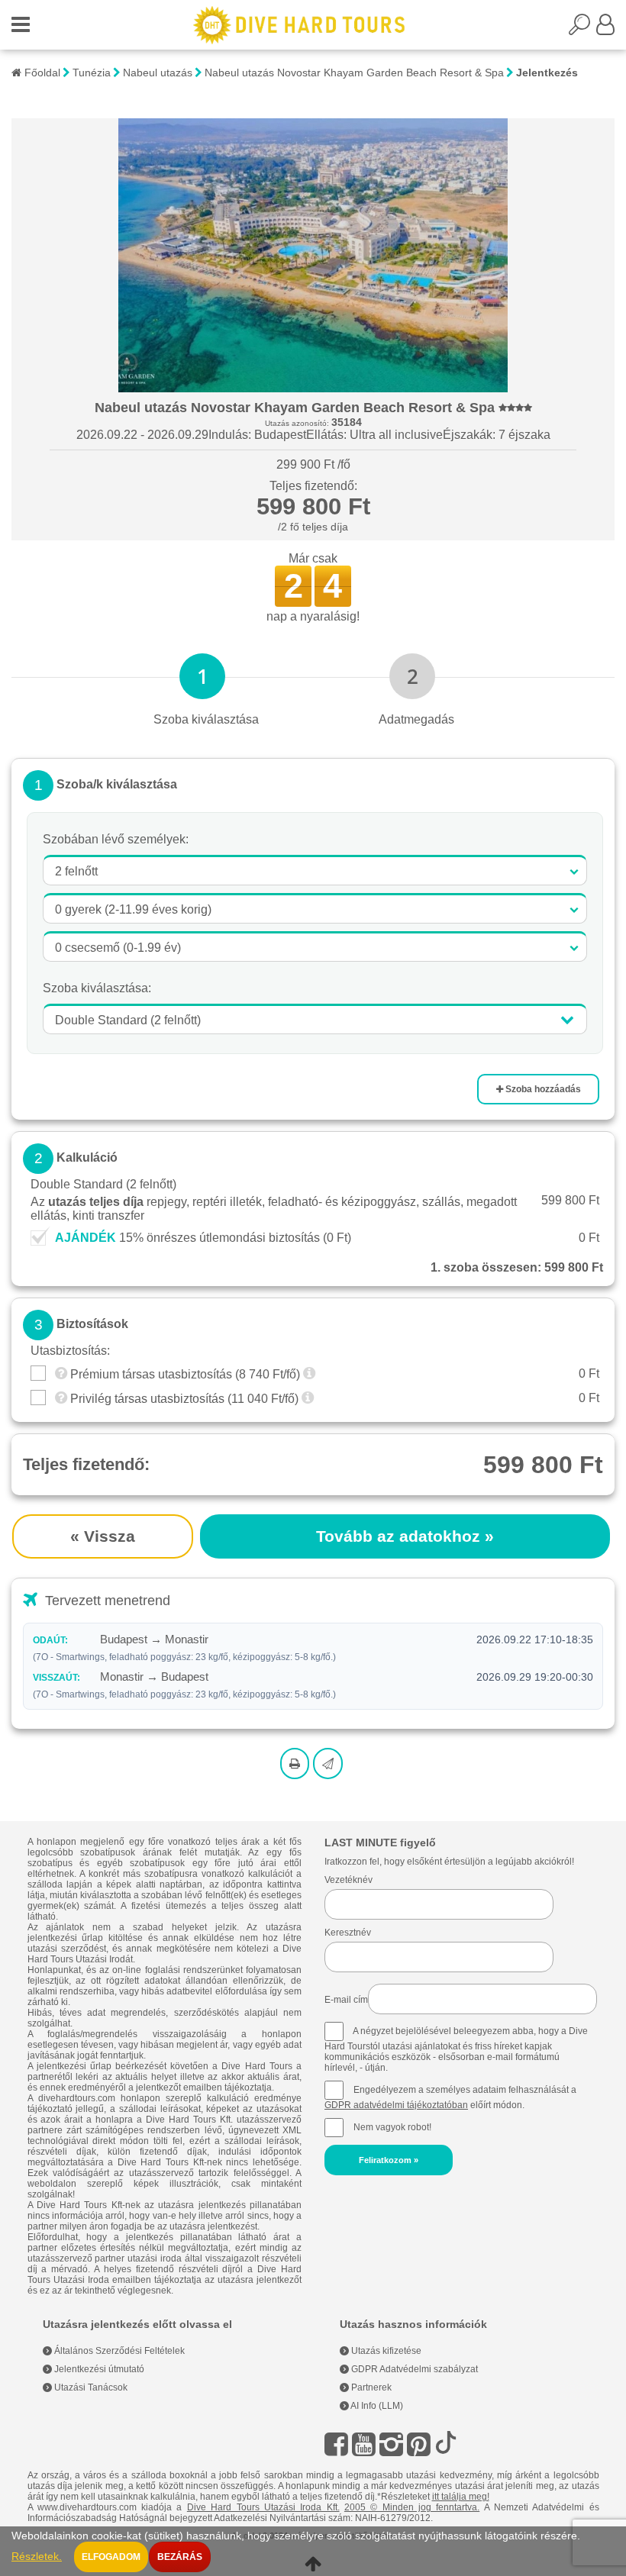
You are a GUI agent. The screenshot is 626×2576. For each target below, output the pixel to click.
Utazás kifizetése (385, 2351)
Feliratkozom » (389, 2160)
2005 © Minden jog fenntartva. (412, 2507)
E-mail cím (346, 2000)
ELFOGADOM (111, 2557)
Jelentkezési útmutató (98, 2369)
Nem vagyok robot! (392, 2127)
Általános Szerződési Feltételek (118, 2351)
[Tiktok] (446, 2444)
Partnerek (370, 2387)
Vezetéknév (348, 1880)
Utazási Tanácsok (90, 2387)
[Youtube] (364, 2444)
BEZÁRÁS (180, 2557)
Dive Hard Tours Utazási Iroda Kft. (263, 2507)
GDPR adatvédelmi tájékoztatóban (396, 2105)
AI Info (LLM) (376, 2406)
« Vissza (103, 1536)
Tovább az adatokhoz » (405, 1536)
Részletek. (37, 2557)
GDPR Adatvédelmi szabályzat (413, 2369)
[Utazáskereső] (582, 29)
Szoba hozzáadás (542, 1089)
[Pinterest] (419, 2444)
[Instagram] (391, 2444)
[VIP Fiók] (605, 29)
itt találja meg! (461, 2497)
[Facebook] (336, 2444)
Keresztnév (348, 1933)
